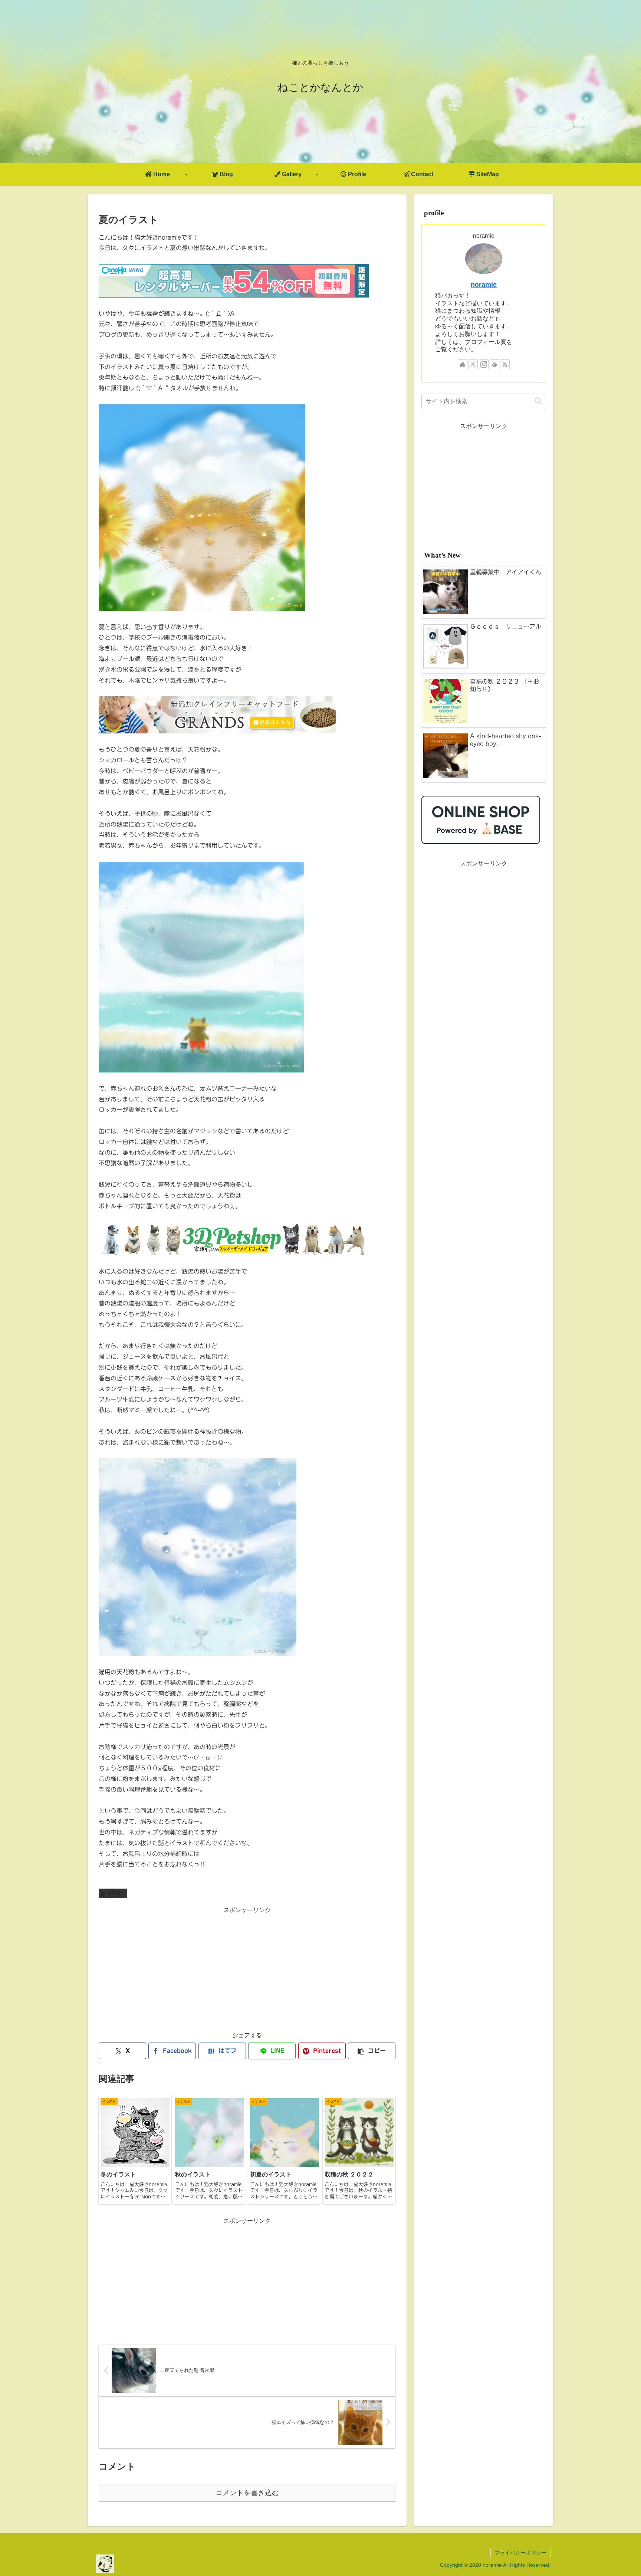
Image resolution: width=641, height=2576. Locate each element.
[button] (372, 2051)
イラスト (116, 1893)
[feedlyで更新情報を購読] (494, 364)
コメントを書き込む (247, 2493)
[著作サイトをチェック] (463, 364)
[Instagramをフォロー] (484, 364)
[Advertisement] (247, 1968)
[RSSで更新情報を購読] (505, 364)
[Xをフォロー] (473, 364)
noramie (484, 285)
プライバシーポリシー (520, 2553)
